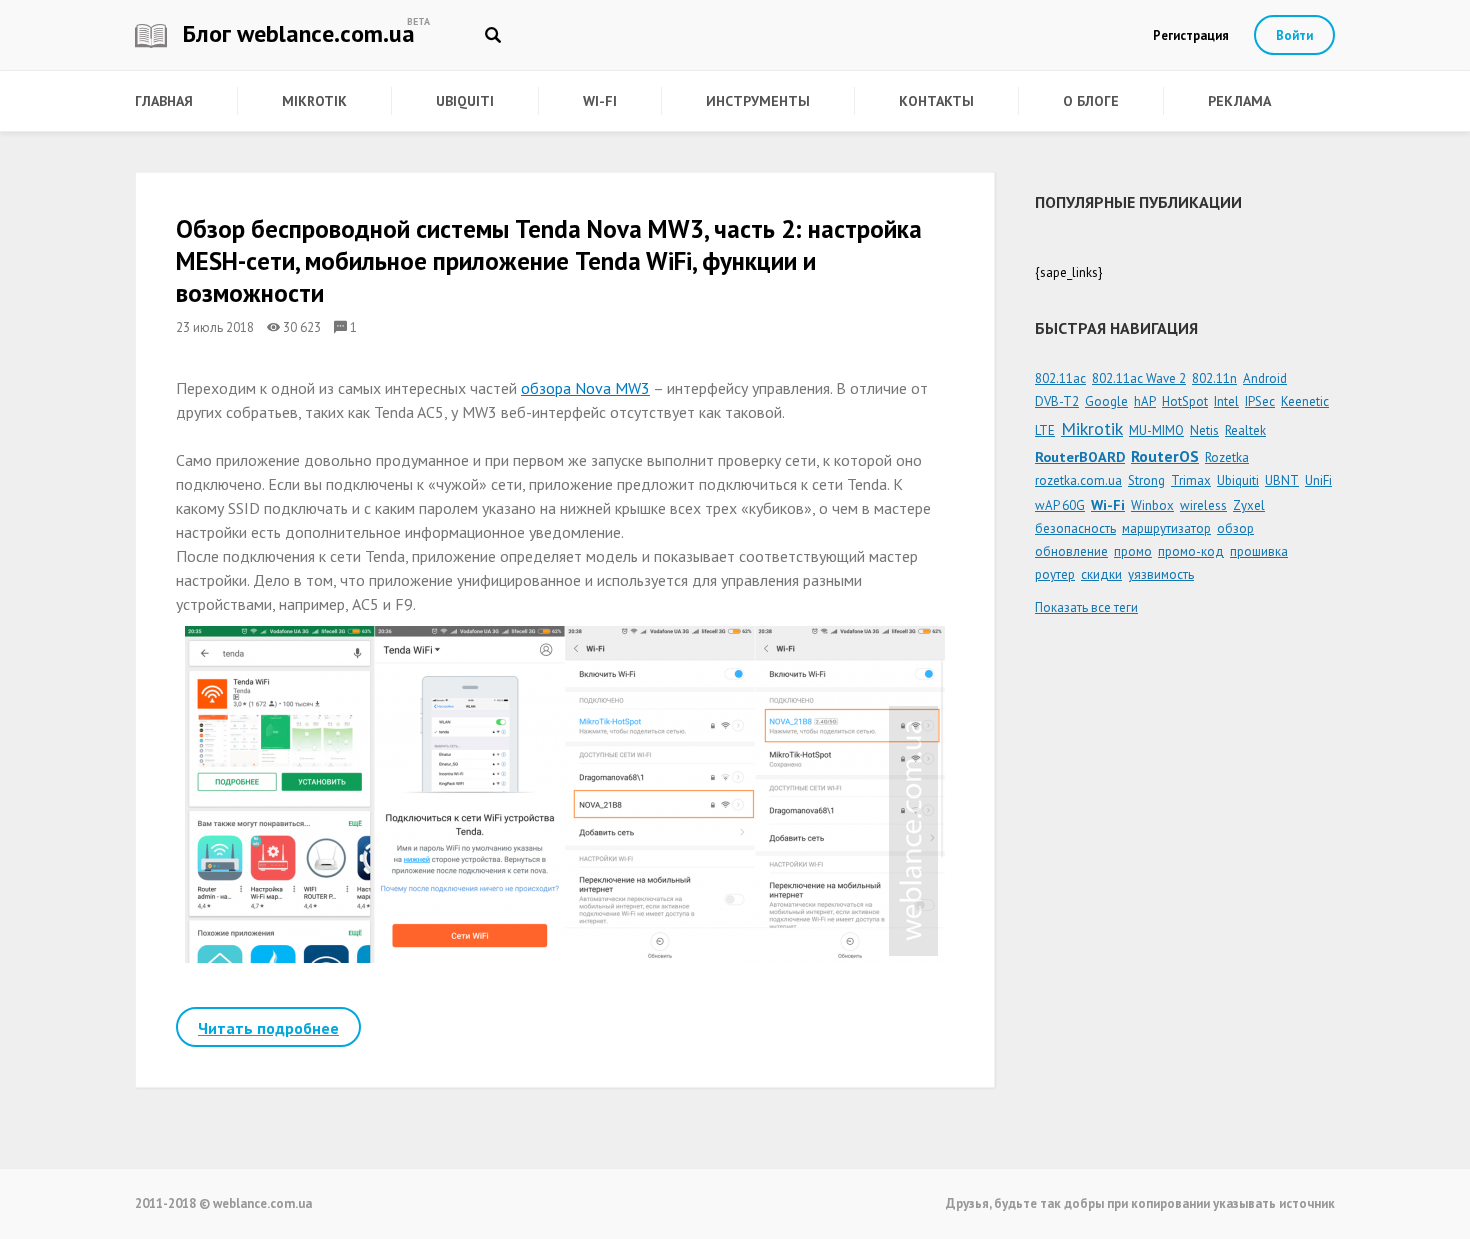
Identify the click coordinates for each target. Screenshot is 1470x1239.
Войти (1294, 35)
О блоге (1091, 101)
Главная (164, 101)
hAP (1145, 401)
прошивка (1259, 551)
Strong (1146, 480)
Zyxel (1249, 505)
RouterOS (1165, 456)
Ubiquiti (465, 101)
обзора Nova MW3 (585, 388)
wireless (1203, 505)
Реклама (1239, 101)
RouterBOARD (1080, 456)
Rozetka (1227, 457)
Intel (1226, 401)
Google (1106, 401)
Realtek (1245, 430)
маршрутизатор (1166, 528)
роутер (1055, 574)
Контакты (936, 101)
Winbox (1152, 505)
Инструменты (758, 101)
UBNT (1282, 480)
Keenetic (1305, 401)
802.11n (1214, 378)
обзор (1235, 528)
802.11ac (1060, 378)
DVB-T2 (1057, 401)
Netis (1204, 430)
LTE (1045, 430)
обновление (1071, 551)
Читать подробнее (268, 1028)
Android (1265, 378)
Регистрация (1191, 35)
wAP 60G (1060, 505)
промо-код (1191, 551)
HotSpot (1185, 401)
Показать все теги (1086, 607)
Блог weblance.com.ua (296, 33)
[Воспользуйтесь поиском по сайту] (493, 35)
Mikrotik (314, 101)
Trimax (1191, 480)
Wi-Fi (600, 101)
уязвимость (1161, 574)
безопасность (1075, 528)
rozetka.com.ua (1078, 480)
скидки (1101, 574)
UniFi (1318, 480)
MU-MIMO (1156, 430)
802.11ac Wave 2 (1139, 378)
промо (1133, 551)
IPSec (1260, 401)
